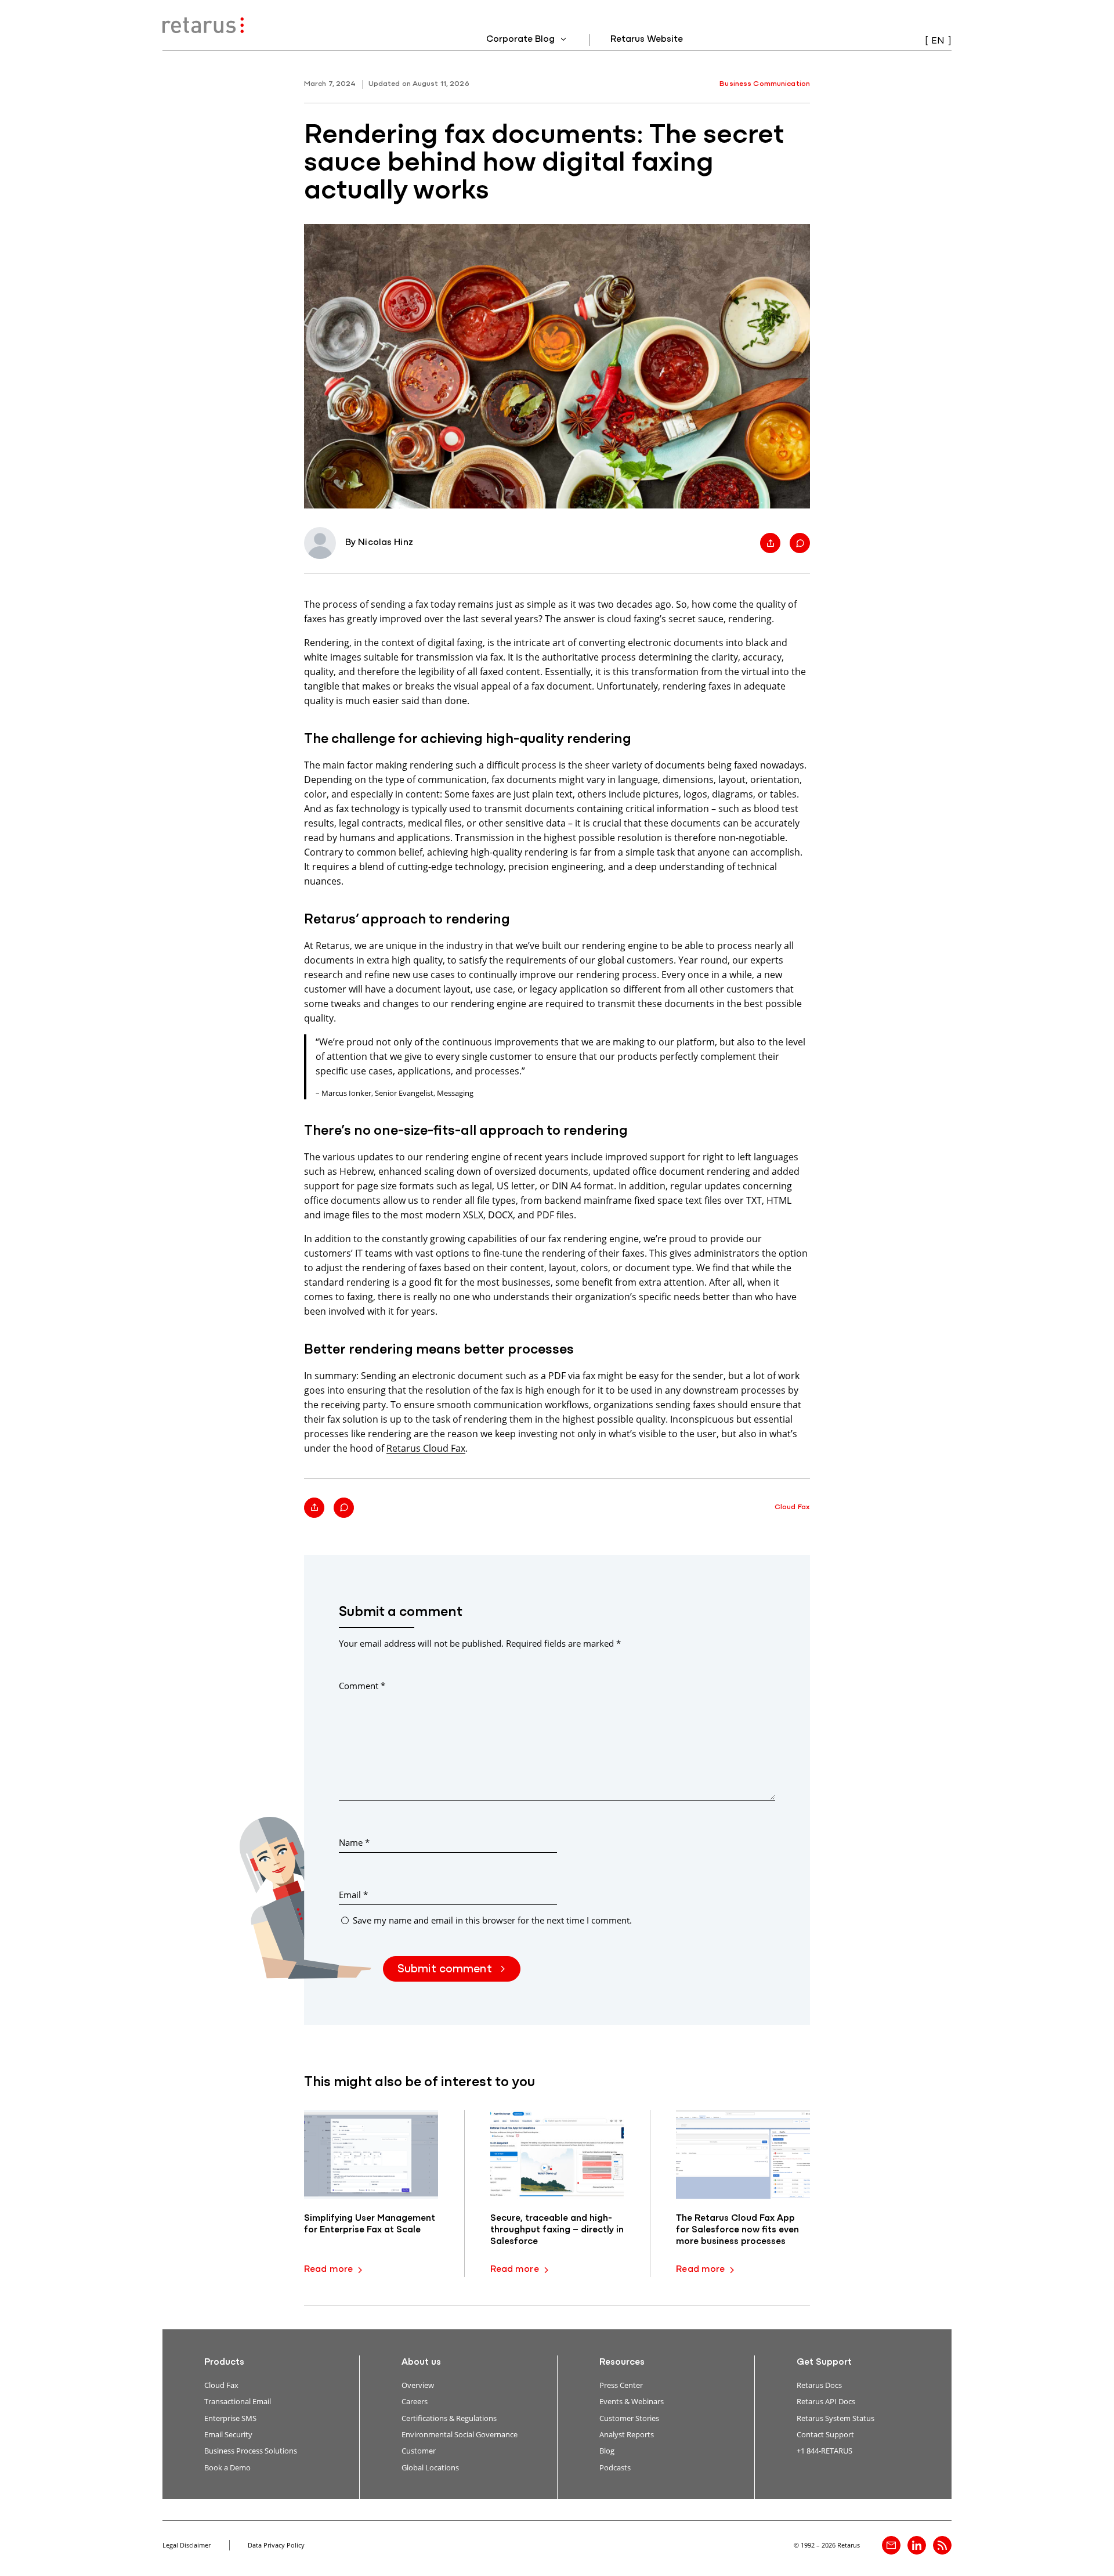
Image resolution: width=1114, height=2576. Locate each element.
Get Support (824, 2362)
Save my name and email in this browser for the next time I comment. (492, 1920)
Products (224, 2362)
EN (938, 41)
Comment (362, 1686)
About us (421, 2362)
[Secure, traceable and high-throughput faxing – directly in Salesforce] (557, 2154)
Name (354, 1842)
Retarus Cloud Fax (426, 1448)
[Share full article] (770, 543)
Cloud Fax (792, 1507)
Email (353, 1895)
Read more (328, 2270)
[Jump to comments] (800, 543)
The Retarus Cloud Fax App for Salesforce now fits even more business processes (737, 2230)
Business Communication (765, 84)
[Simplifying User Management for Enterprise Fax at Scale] (371, 2154)
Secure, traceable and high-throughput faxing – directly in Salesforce (557, 2230)
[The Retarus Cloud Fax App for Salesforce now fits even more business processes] (743, 2154)
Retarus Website (647, 39)
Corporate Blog (522, 39)
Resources (622, 2362)
